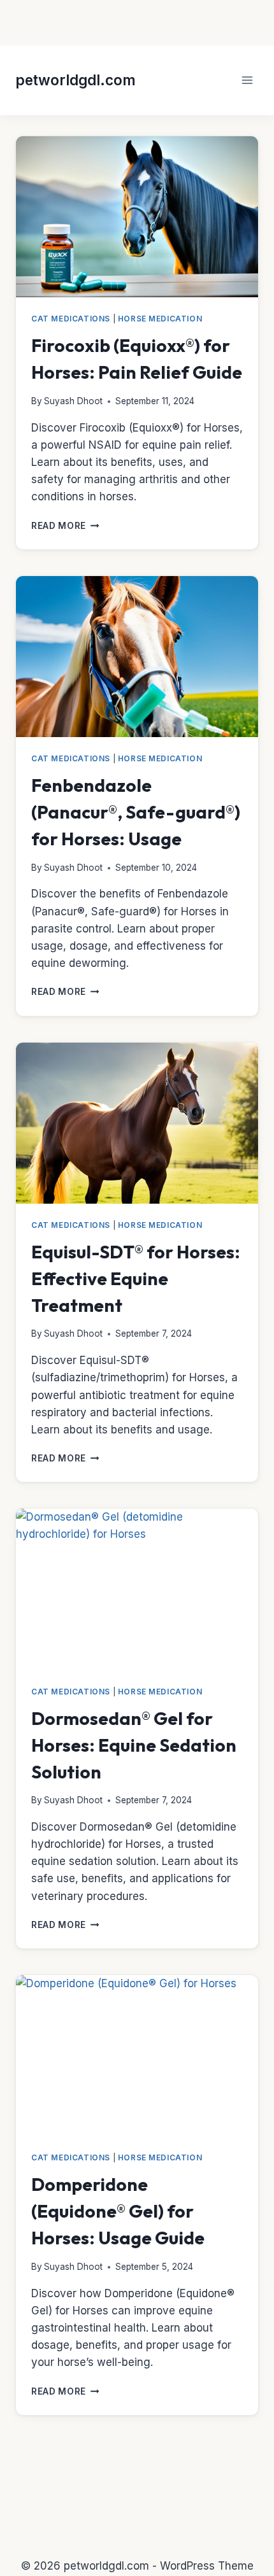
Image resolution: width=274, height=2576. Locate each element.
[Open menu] (247, 80)
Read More (65, 526)
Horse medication (160, 319)
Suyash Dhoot (73, 401)
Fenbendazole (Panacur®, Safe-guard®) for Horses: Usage (136, 812)
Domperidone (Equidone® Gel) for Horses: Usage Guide (118, 2211)
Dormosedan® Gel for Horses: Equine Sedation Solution (134, 1745)
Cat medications (71, 319)
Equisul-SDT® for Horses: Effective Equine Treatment (136, 1278)
